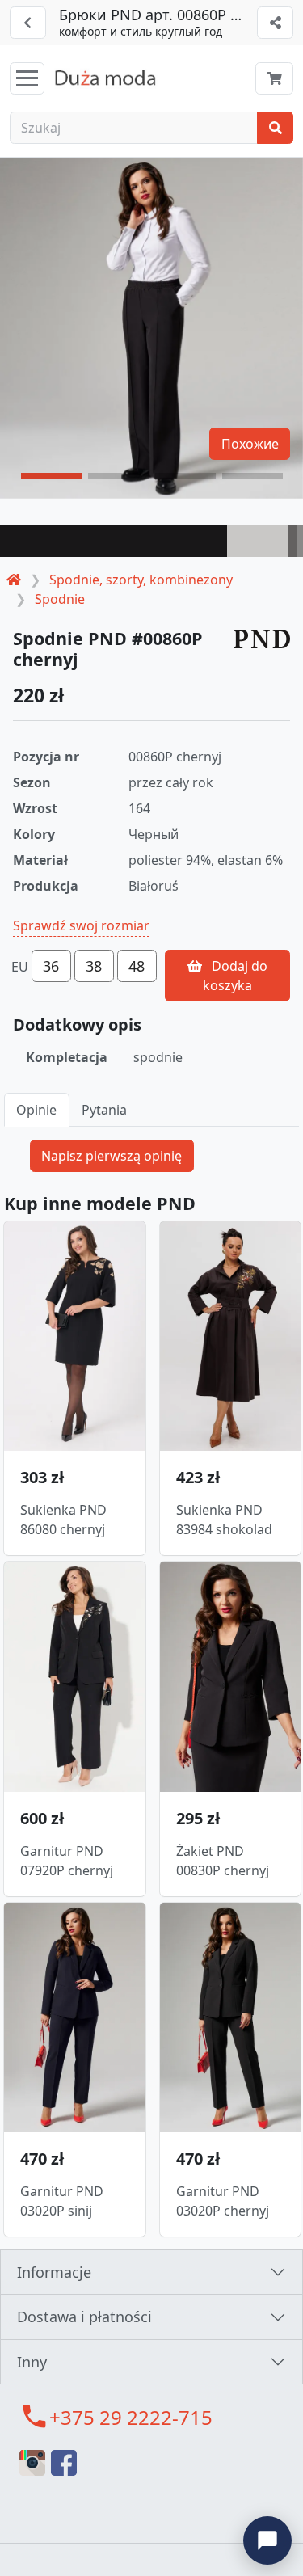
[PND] (262, 638)
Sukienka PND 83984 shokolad (224, 1520)
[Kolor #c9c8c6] (257, 541)
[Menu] (27, 78)
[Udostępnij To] (275, 23)
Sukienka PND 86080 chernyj (63, 1520)
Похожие (250, 444)
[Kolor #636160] (292, 541)
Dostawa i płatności (84, 2317)
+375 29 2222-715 (131, 2417)
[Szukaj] (275, 128)
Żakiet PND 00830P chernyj (223, 1861)
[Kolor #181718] (114, 541)
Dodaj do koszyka (235, 976)
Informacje (54, 2272)
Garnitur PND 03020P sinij (62, 2201)
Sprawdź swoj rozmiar (81, 925)
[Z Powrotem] (28, 23)
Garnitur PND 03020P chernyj (223, 2201)
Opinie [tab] (36, 1110)
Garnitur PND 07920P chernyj (67, 1861)
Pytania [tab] (104, 1110)
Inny (32, 2362)
